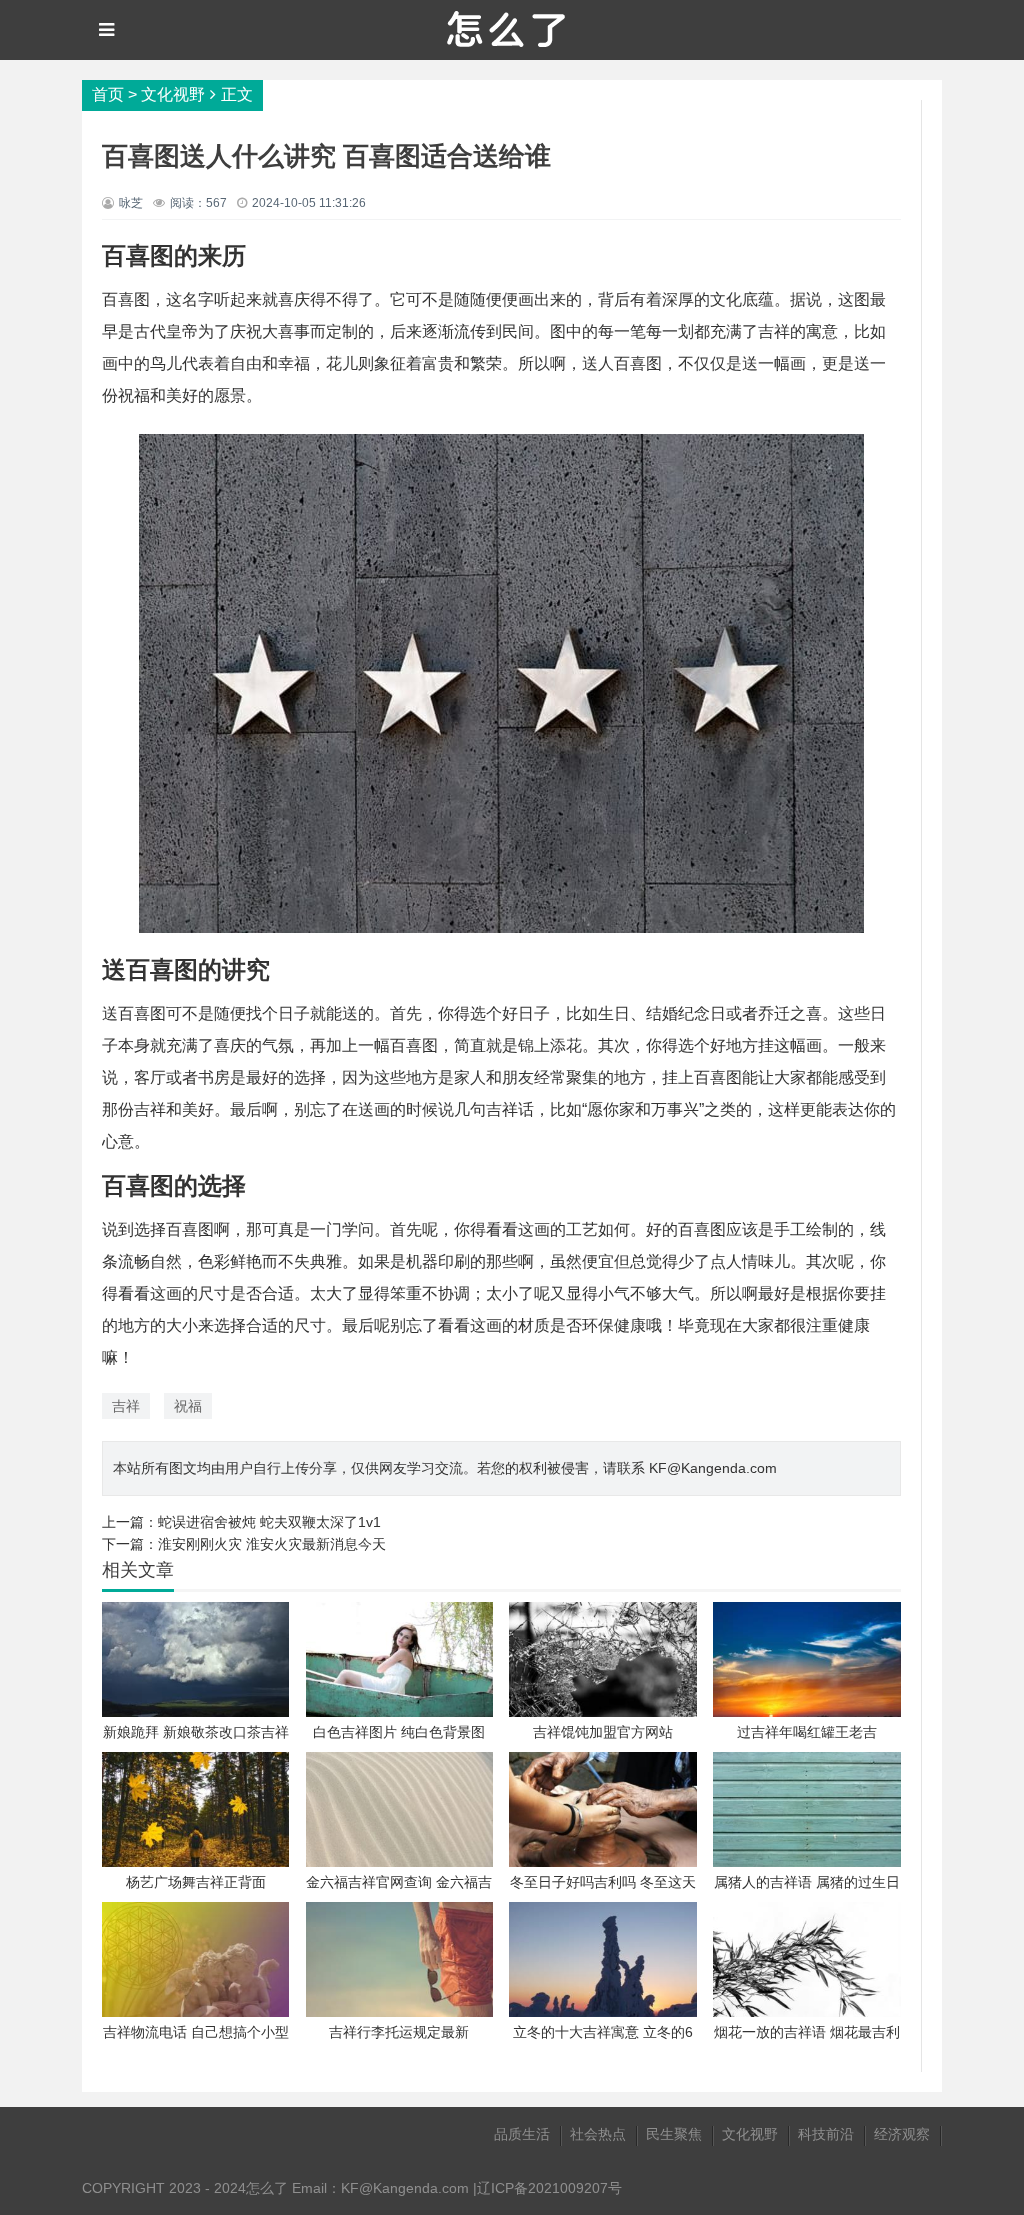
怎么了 (267, 2188)
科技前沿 (826, 2134)
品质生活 (522, 2134)
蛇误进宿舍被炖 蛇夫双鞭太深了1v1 (269, 1522)
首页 (108, 94)
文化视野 (173, 94)
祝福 (188, 1406)
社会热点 (598, 2134)
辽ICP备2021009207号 (549, 2188)
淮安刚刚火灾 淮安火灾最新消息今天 (272, 1544)
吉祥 (126, 1406)
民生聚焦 (674, 2134)
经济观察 (902, 2134)
